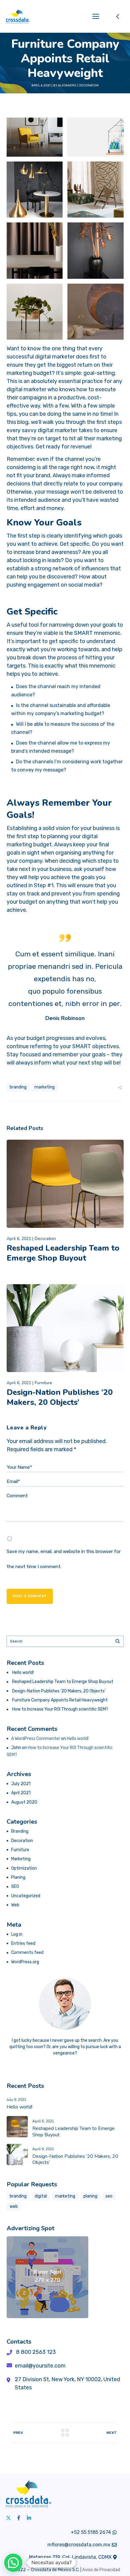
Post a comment (30, 1596)
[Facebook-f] (19, 2518)
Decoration (89, 85)
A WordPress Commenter (36, 1739)
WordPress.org (25, 1962)
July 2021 (21, 1784)
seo (109, 2196)
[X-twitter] (8, 2518)
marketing (45, 1087)
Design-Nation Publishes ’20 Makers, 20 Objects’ (60, 1397)
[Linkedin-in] (29, 2518)
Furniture (43, 1383)
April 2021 (21, 1793)
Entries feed (23, 1943)
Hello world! (23, 1673)
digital (41, 2196)
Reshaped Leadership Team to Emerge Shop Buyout (63, 1253)
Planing (18, 1877)
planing (90, 2196)
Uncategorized (26, 1896)
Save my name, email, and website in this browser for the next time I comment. (64, 1559)
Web (15, 1905)
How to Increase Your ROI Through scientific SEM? (60, 1709)
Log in (17, 1934)
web (14, 2206)
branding (18, 1087)
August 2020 (24, 1802)
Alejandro (67, 85)
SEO (15, 1886)
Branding (20, 1831)
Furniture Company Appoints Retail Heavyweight (60, 1700)
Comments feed (27, 1953)
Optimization (24, 1868)
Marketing (21, 1859)
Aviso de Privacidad (101, 2570)
